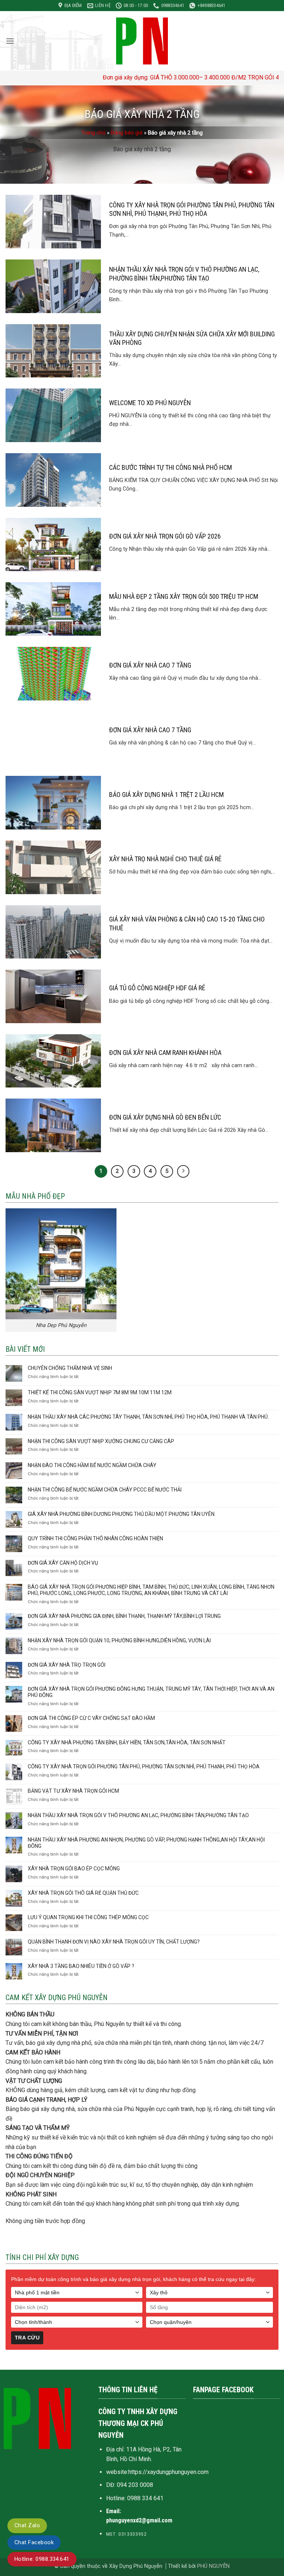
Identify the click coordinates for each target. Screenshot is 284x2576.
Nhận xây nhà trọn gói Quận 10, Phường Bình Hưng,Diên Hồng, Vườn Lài (119, 1640)
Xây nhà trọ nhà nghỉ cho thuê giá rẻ (165, 859)
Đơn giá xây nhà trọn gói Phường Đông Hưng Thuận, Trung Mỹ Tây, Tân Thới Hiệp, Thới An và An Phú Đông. (151, 1692)
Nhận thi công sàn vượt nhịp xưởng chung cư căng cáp (101, 1441)
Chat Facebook (34, 2542)
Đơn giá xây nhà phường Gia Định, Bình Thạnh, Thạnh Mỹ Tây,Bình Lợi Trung (124, 1616)
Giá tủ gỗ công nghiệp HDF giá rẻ (157, 988)
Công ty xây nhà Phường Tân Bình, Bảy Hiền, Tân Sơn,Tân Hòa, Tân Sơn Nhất (127, 1742)
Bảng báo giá (127, 133)
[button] (10, 41)
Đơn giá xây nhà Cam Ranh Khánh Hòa (165, 1053)
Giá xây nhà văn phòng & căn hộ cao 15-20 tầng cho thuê (187, 923)
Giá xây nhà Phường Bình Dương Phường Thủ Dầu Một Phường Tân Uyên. (122, 1514)
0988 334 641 (145, 2498)
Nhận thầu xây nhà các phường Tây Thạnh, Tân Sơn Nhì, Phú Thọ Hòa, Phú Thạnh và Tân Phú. (148, 1417)
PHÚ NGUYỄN (213, 2566)
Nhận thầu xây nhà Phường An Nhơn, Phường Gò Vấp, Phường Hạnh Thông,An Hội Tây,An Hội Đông (146, 1843)
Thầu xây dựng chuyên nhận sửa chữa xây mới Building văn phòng (192, 338)
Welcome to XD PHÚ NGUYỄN (150, 403)
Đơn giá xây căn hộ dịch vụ (63, 1563)
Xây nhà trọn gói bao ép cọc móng (74, 1869)
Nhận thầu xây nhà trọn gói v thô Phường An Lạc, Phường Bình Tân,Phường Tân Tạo (184, 274)
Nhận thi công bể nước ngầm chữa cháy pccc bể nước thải (105, 1490)
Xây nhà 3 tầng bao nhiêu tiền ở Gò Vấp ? (81, 1966)
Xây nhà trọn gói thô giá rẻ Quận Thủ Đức (83, 1893)
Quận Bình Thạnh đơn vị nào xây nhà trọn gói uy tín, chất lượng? (114, 1942)
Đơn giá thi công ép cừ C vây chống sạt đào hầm (91, 1718)
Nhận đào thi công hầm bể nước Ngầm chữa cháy (92, 1465)
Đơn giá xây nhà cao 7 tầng (150, 665)
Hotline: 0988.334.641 (42, 2559)
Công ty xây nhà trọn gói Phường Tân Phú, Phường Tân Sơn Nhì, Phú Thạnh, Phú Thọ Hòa (192, 209)
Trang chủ (93, 133)
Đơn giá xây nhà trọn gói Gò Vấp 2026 (165, 536)
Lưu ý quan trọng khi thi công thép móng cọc (88, 1917)
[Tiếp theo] (183, 1171)
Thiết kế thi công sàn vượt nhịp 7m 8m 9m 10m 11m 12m (100, 1392)
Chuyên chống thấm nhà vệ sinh (70, 1368)
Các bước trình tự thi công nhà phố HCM (170, 467)
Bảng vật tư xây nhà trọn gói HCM (73, 1791)
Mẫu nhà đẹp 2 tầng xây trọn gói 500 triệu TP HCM (184, 596)
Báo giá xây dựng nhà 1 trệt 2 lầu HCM (166, 795)
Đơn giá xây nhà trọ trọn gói (67, 1665)
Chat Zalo (27, 2525)
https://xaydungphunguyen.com (168, 2472)
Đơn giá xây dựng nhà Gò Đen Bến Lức (165, 1117)
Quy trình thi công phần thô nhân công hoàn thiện (95, 1538)
